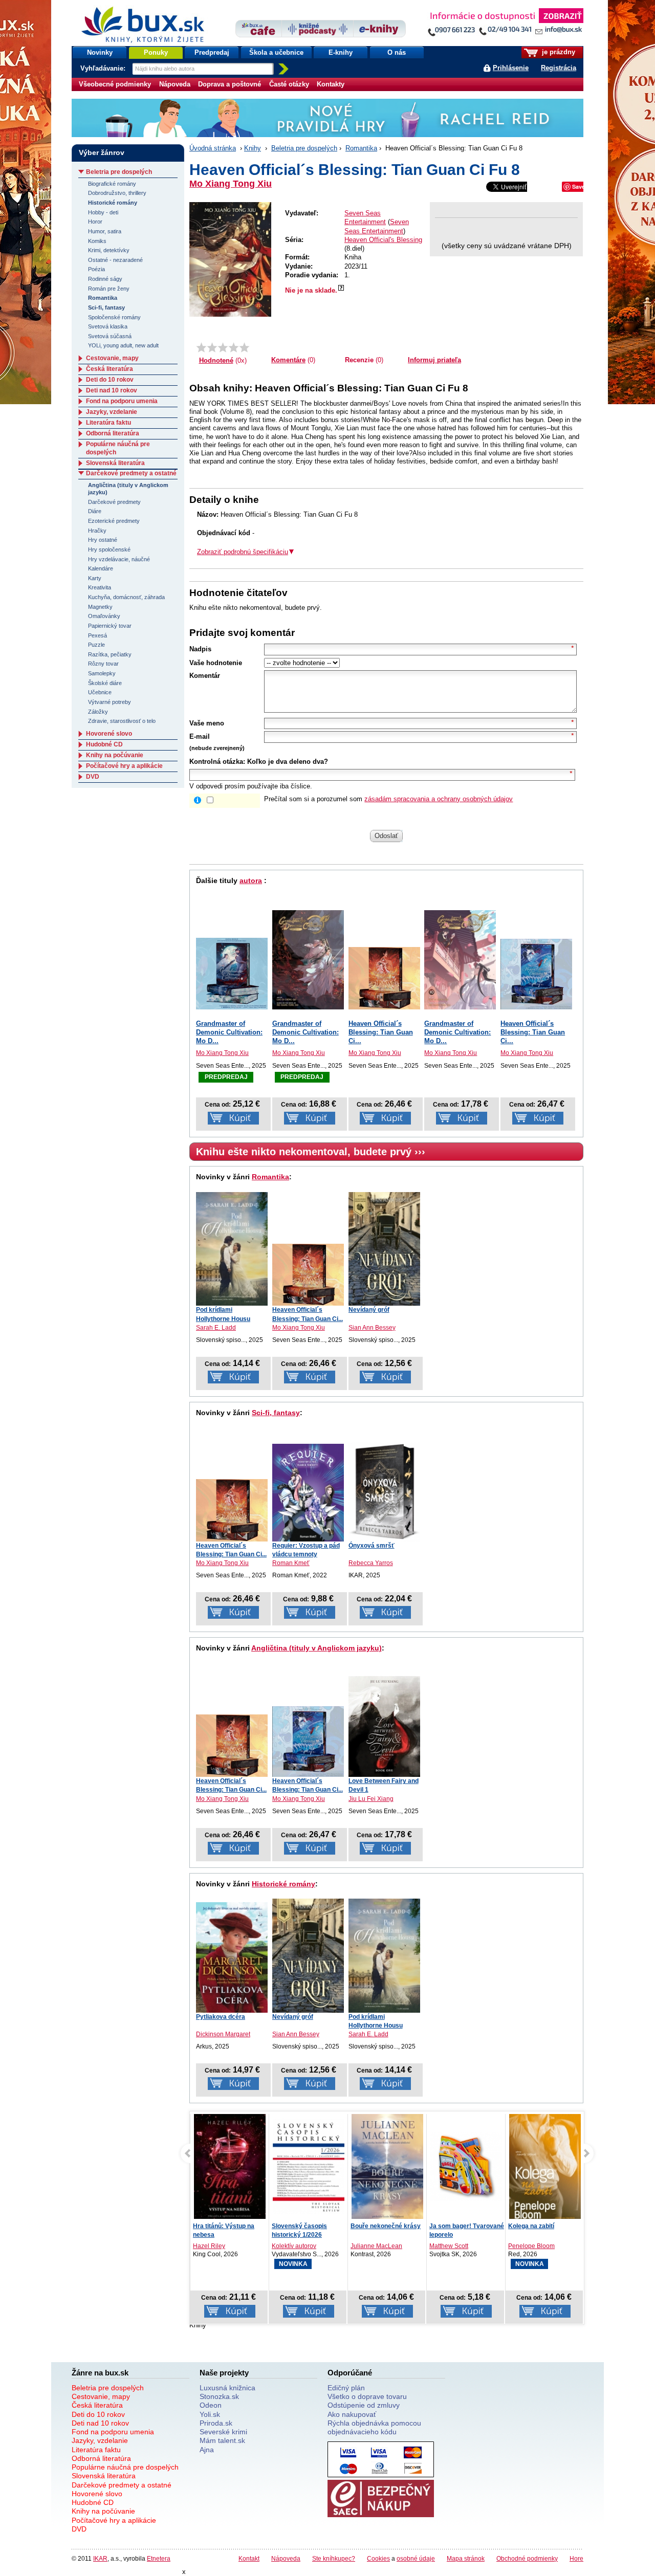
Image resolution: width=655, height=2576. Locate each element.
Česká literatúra (110, 369)
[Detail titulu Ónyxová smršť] (384, 1491)
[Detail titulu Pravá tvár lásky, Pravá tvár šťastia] (545, 2171)
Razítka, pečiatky (110, 654)
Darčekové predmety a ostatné (131, 473)
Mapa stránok (466, 2558)
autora (251, 880)
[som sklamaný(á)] (201, 347)
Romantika (361, 148)
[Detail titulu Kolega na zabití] (466, 2169)
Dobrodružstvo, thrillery (117, 193)
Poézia (96, 269)
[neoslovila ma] (212, 347)
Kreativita (100, 587)
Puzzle (96, 645)
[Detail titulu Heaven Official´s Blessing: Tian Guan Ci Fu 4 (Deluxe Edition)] (536, 974)
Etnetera (159, 2558)
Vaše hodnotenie (216, 663)
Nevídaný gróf (369, 1310)
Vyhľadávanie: (104, 68)
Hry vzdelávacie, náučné (119, 559)
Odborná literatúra (113, 433)
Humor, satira (105, 231)
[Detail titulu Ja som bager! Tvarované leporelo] (387, 2166)
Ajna (207, 2450)
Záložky (98, 712)
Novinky (100, 52)
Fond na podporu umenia (122, 401)
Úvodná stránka (213, 148)
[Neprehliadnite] (505, 24)
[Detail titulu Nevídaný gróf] (384, 1249)
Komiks (97, 241)
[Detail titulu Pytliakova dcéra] (232, 1957)
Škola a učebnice (276, 52)
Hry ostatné (103, 540)
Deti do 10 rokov (110, 380)
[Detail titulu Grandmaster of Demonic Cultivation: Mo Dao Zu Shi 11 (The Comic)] (308, 960)
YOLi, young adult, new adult (123, 345)
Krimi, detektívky (109, 250)
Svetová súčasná (110, 336)
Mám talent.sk (222, 2440)
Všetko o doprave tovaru (367, 2396)
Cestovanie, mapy (112, 358)
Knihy (253, 148)
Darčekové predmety (114, 502)
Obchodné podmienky (527, 2558)
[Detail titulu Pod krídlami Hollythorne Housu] (232, 1249)
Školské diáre (105, 683)
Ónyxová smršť (372, 1546)
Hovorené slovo (109, 734)
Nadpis (200, 649)
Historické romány (283, 1884)
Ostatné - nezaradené (115, 260)
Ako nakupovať (352, 2414)
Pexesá (97, 635)
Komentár (205, 676)
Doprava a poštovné (230, 84)
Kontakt (249, 2558)
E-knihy (341, 52)
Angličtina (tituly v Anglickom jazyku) (316, 1648)
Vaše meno (207, 723)
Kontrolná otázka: (217, 762)
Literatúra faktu (108, 423)
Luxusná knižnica (227, 2388)
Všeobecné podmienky (115, 84)
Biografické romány (112, 184)
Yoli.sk (210, 2414)
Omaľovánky (104, 616)
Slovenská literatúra (115, 463)
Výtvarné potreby (110, 702)
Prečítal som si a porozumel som (388, 799)
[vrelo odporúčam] (244, 347)
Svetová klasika (108, 326)
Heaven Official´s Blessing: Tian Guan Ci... (381, 1032)
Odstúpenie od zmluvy (364, 2405)
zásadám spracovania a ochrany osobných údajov (439, 799)
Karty (95, 578)
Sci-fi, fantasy (276, 1413)
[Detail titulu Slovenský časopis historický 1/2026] (230, 2166)
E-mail (200, 736)
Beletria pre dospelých (304, 148)
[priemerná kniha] (223, 347)
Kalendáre (101, 568)
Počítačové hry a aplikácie (124, 766)
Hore (576, 2558)
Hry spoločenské (109, 549)
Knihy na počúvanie (115, 755)
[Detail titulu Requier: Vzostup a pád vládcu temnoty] (308, 1492)
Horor (95, 222)
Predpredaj (212, 52)
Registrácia (559, 68)
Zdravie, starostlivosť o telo (122, 721)
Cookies (378, 2558)
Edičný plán (346, 2388)
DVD (93, 777)
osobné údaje (416, 2558)
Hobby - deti (103, 212)
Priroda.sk (216, 2423)
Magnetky (100, 607)
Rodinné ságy (105, 279)
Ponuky (156, 52)
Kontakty (331, 84)
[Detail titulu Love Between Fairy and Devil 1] (384, 1726)
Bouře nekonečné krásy (307, 2226)
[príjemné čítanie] (234, 347)
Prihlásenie (511, 68)
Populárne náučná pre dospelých (125, 2467)
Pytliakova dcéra (221, 2017)
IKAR (100, 2558)
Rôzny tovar (103, 664)
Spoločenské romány (114, 317)
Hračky (97, 531)
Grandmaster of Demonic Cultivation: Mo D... (229, 1032)
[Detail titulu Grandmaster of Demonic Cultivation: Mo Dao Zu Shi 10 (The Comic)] (460, 960)
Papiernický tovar (110, 626)
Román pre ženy (109, 289)
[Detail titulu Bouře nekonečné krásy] (309, 2169)
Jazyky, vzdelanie (112, 412)
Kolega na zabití (452, 2226)
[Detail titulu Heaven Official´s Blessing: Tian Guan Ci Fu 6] (384, 978)
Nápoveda (175, 84)
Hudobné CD (104, 744)
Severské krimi (223, 2432)
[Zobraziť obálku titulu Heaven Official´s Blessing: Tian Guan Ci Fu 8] (230, 259)
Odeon (211, 2405)
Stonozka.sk (219, 2396)
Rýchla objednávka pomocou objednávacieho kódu (374, 2427)
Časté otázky (289, 84)
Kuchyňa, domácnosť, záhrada (126, 597)
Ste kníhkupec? (334, 2558)
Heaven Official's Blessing (383, 240)
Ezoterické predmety (114, 521)
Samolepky (102, 673)
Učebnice (100, 692)
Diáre (95, 511)
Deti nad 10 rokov (112, 390)
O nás (397, 52)
